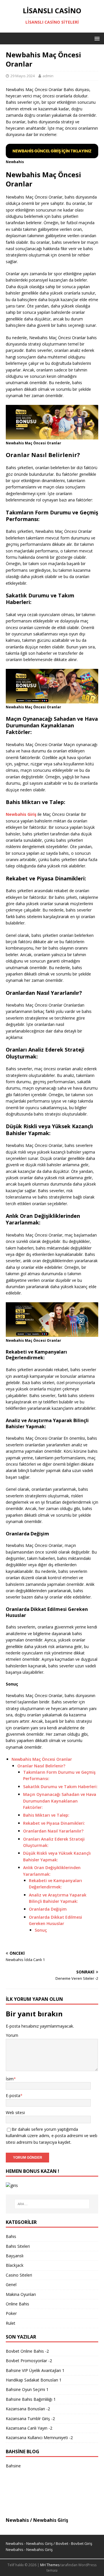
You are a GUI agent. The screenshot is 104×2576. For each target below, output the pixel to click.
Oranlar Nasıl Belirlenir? (41, 1766)
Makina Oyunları (21, 2294)
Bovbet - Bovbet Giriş (74, 2543)
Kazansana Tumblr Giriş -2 (30, 2419)
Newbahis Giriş (51, 2520)
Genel (11, 2285)
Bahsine (13, 2466)
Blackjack (15, 2265)
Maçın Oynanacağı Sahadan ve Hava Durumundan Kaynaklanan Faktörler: (60, 1801)
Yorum (12, 2035)
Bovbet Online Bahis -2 (27, 2351)
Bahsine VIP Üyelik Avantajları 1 (35, 2370)
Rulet (11, 2323)
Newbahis (17, 2520)
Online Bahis (17, 2304)
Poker (11, 2313)
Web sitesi (15, 2112)
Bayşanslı (15, 2256)
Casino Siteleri (19, 2275)
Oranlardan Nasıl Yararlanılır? (53, 1831)
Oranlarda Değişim (48, 1909)
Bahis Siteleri (18, 2246)
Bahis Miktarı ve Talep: (46, 1815)
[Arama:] (52, 2204)
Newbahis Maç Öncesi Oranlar (42, 1759)
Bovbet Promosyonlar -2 (29, 2361)
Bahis (11, 2236)
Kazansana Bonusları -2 (28, 2409)
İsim (10, 2079)
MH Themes (50, 2565)
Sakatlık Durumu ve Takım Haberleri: (60, 1787)
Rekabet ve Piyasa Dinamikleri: (54, 1823)
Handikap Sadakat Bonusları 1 (34, 2380)
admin (48, 76)
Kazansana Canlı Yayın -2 (29, 2428)
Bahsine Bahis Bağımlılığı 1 (31, 2399)
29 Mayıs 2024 (23, 76)
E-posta (13, 2095)
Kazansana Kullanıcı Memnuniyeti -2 (39, 2438)
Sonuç (41, 1930)
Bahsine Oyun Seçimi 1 (27, 2389)
